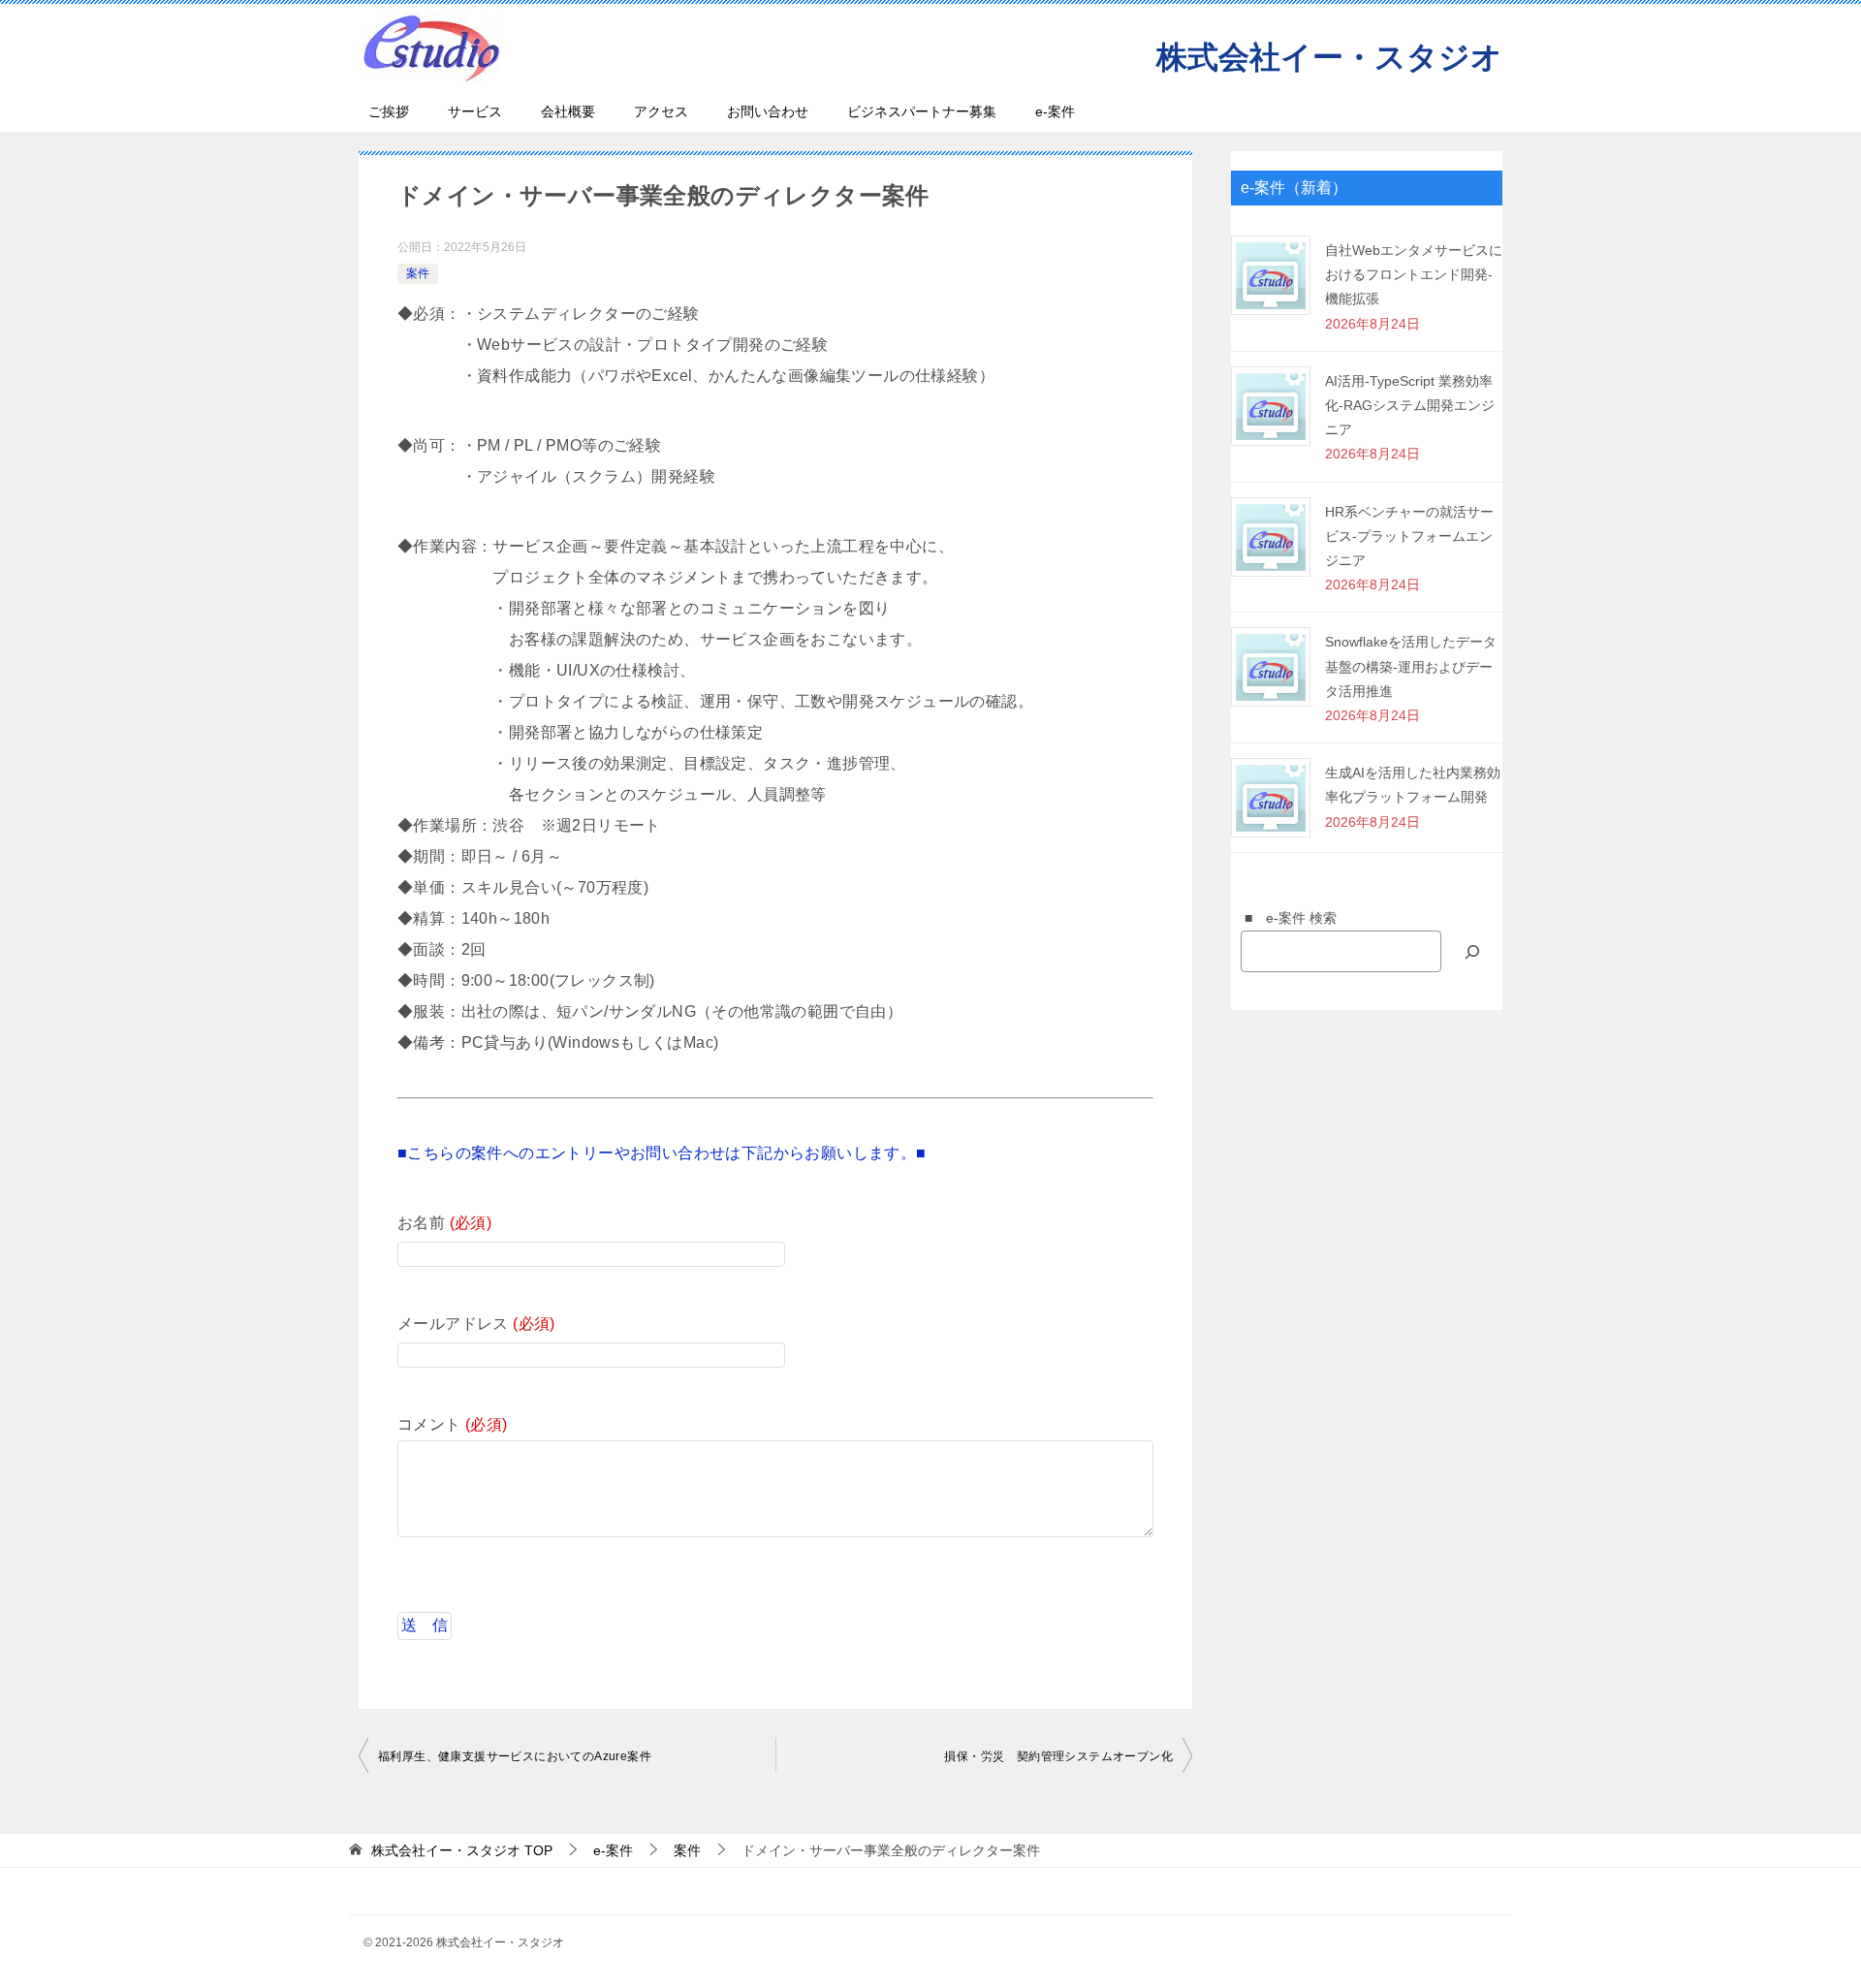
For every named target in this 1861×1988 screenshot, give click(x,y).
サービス (475, 111)
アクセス (661, 111)
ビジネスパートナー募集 (922, 111)
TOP (462, 1850)
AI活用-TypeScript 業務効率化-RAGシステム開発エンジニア (1410, 405)
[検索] (1472, 951)
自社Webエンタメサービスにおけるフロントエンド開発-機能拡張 (1414, 274)
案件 (418, 273)
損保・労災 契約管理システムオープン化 (1058, 1756)
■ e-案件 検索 (1284, 918)
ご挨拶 (389, 111)
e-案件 (1055, 111)
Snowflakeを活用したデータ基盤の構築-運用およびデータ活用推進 (1411, 666)
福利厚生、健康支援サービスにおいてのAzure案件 (515, 1756)
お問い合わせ (768, 111)
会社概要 (568, 111)
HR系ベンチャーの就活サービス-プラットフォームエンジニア (1409, 536)
